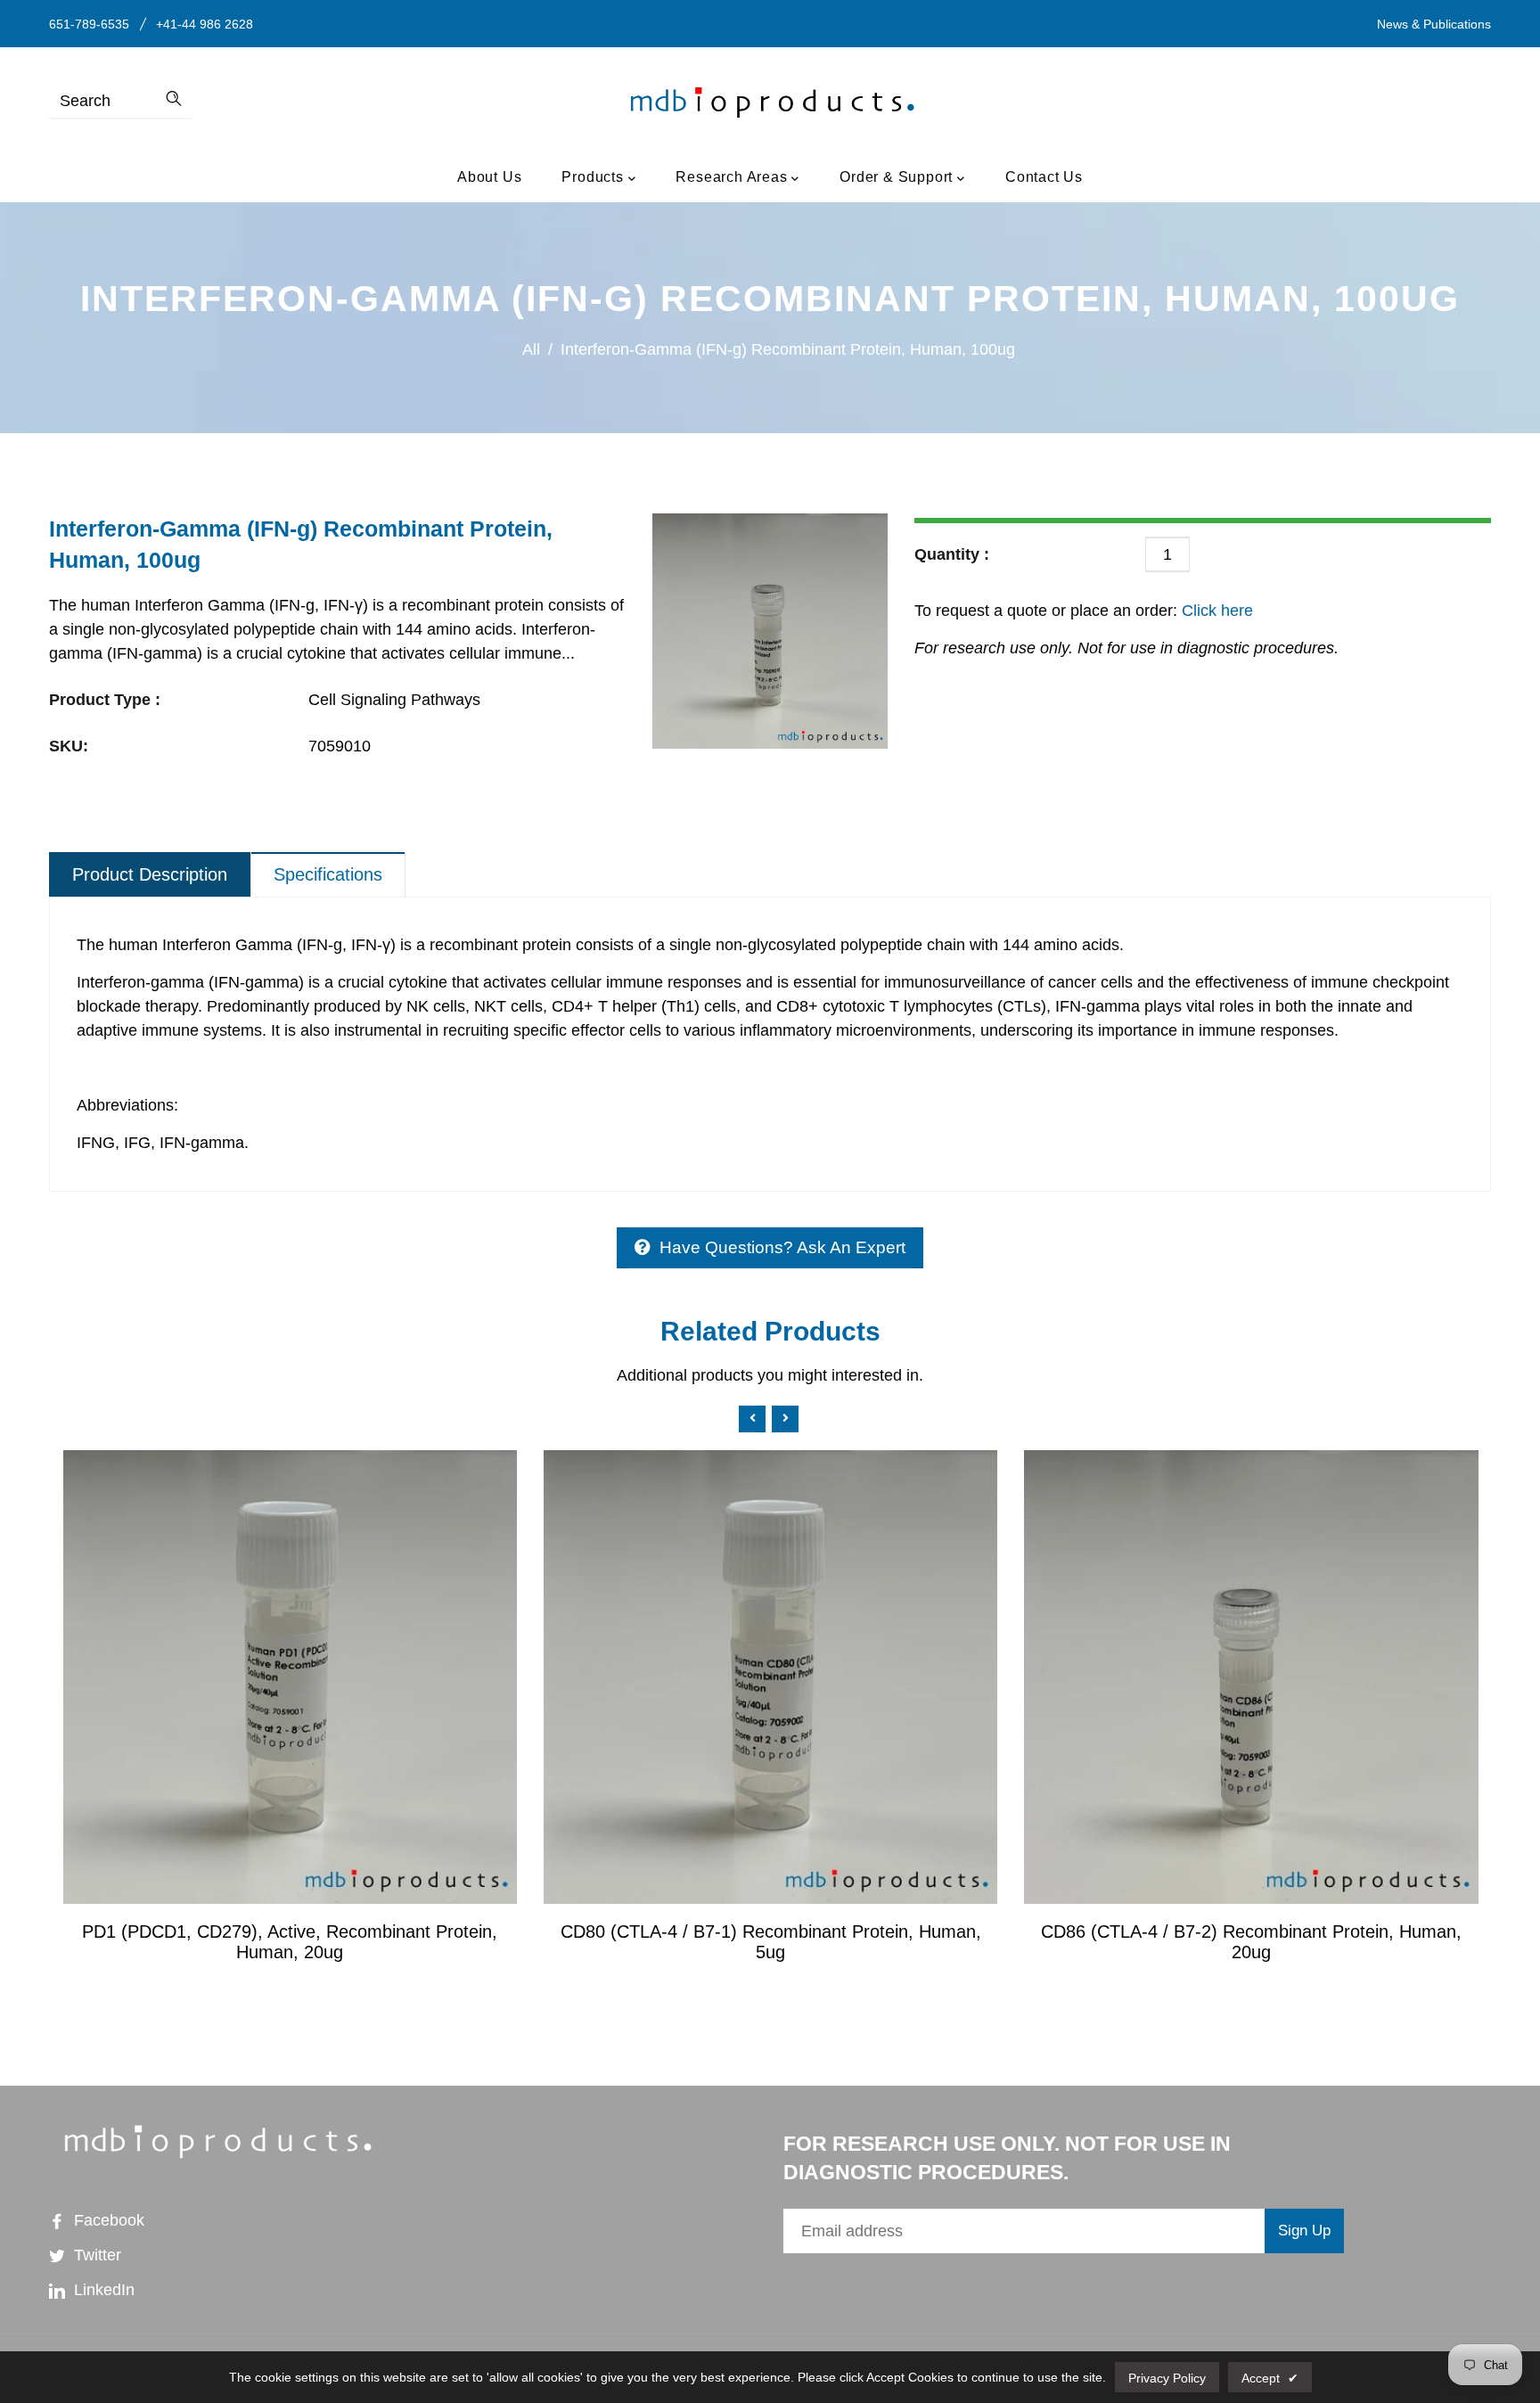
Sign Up (1304, 2231)
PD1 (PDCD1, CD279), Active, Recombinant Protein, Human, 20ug (290, 1942)
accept (1270, 2378)
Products (594, 177)
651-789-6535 (89, 24)
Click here (1215, 611)
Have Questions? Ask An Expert (782, 1247)
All (531, 349)
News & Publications (1434, 24)
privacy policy (1167, 2378)
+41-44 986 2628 (205, 24)
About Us (489, 177)
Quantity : (952, 554)
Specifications (328, 874)
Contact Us (1044, 177)
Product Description (150, 874)
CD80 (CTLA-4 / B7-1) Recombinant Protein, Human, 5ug (771, 1942)
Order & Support (898, 177)
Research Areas (733, 177)
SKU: (69, 746)
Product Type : (105, 700)
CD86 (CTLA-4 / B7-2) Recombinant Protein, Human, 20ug (1251, 1942)
